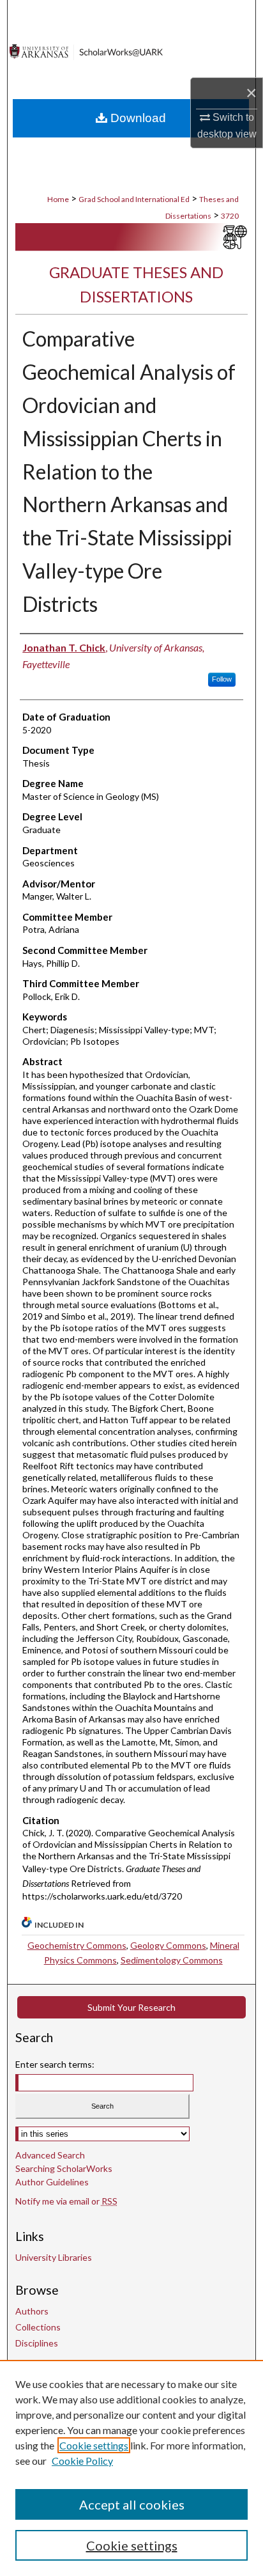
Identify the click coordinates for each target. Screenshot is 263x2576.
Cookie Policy (82, 2461)
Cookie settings (94, 2445)
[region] (131, 2468)
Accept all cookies (132, 2504)
